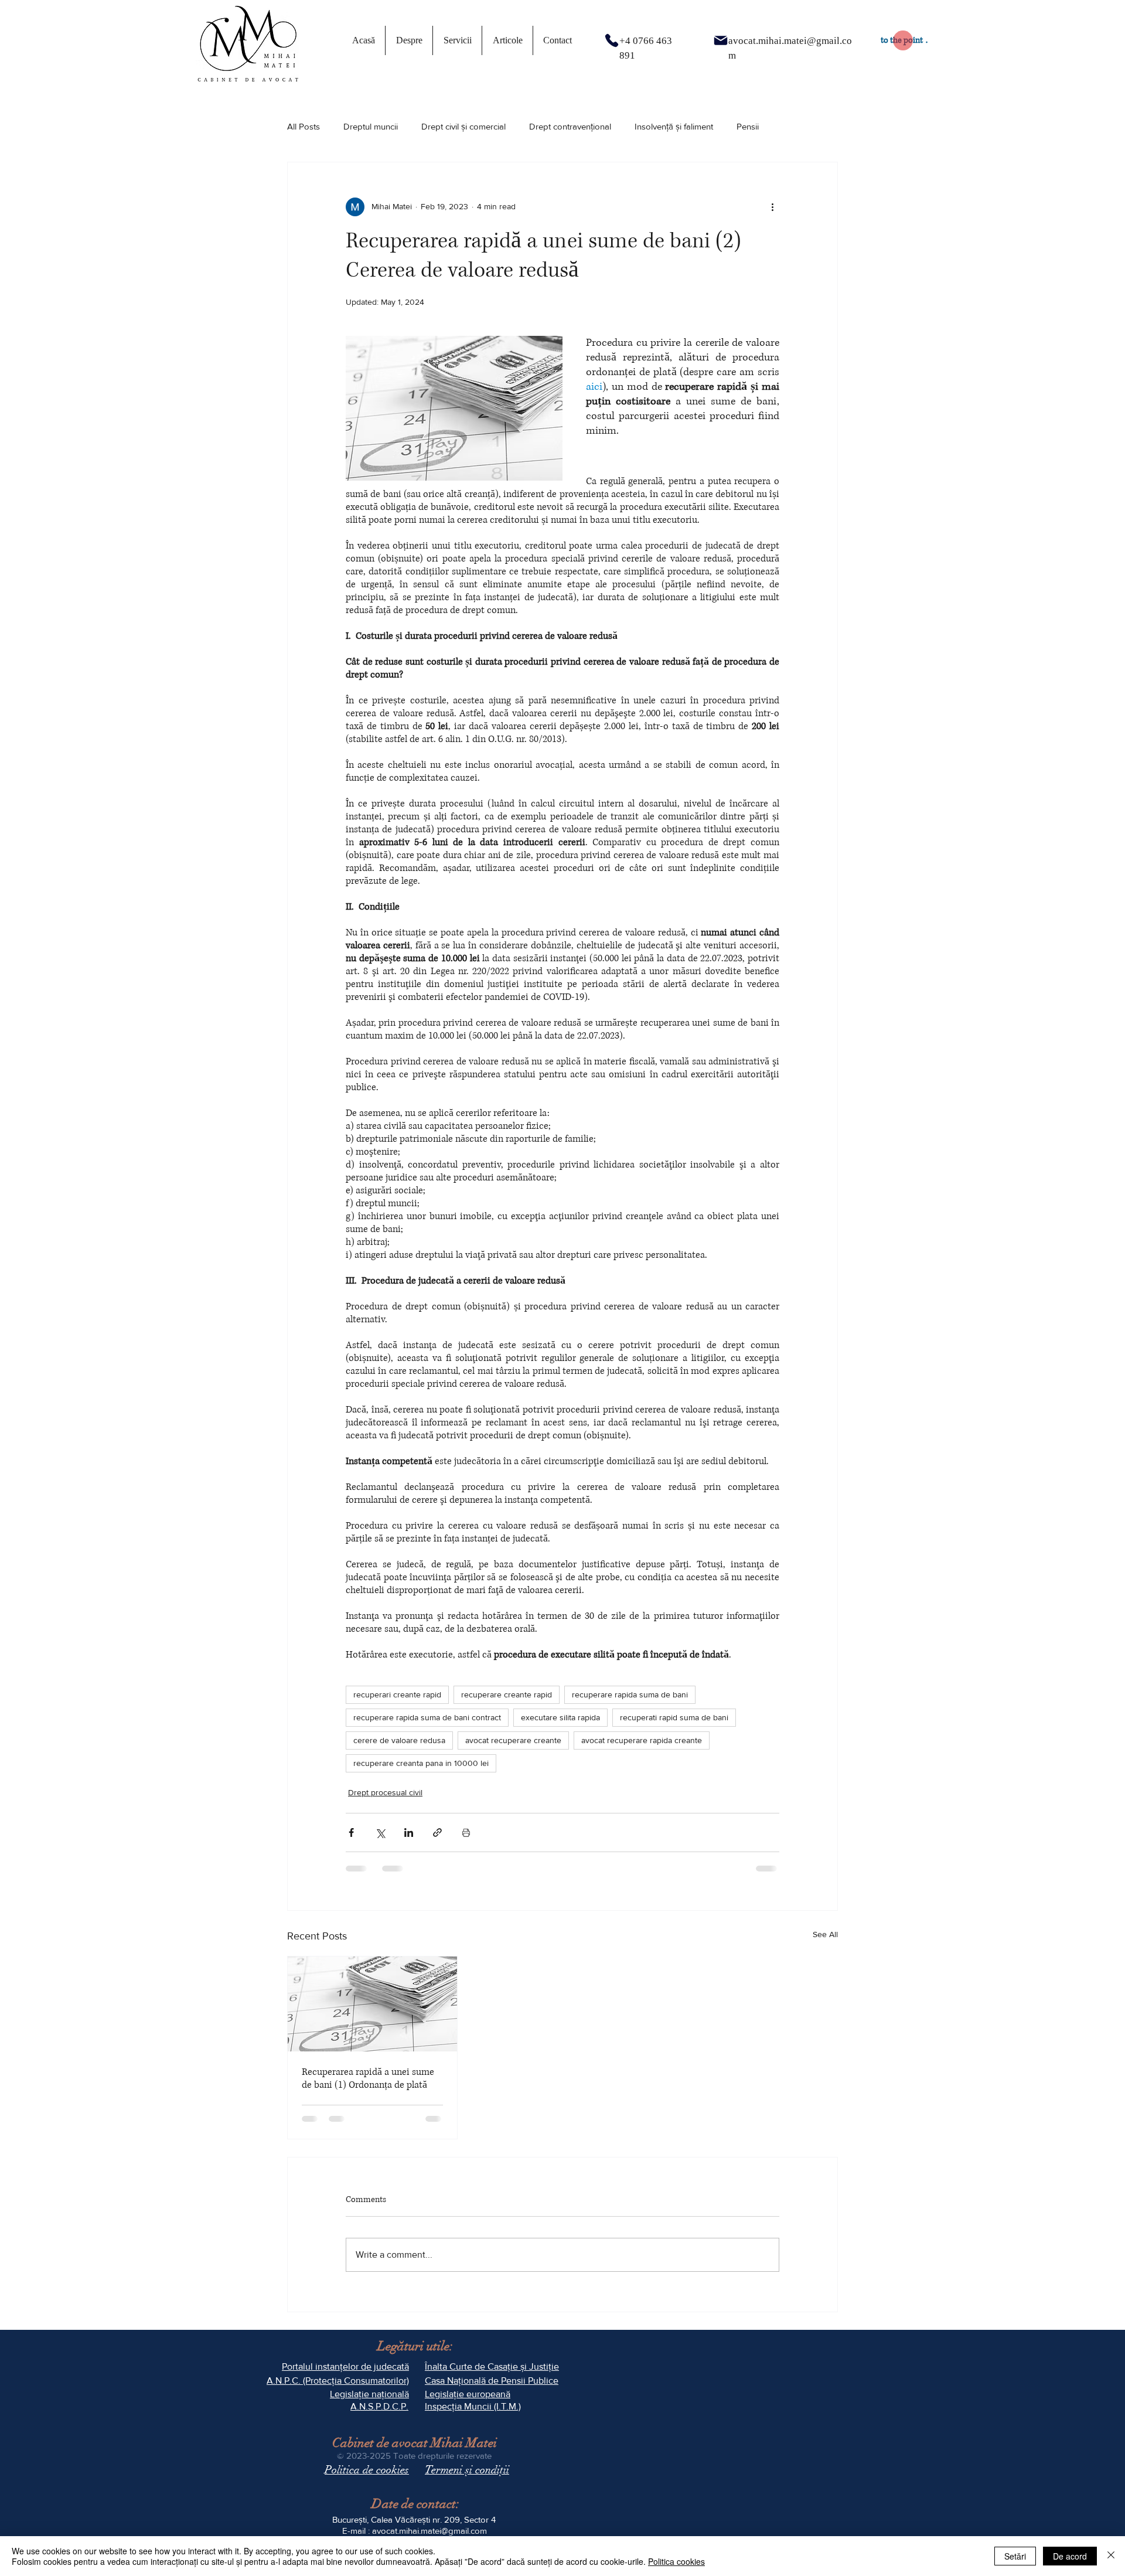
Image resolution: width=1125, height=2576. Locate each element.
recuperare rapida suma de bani (630, 1694)
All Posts (304, 126)
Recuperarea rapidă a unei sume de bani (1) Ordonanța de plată (368, 2078)
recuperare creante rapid (507, 1694)
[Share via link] (437, 1833)
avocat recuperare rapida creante (642, 1740)
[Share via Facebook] (351, 1833)
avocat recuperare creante (513, 1740)
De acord (1070, 2556)
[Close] (1111, 2556)
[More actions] (772, 207)
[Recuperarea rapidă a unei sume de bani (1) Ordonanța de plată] (372, 2004)
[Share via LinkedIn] (409, 1833)
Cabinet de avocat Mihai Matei (415, 2443)
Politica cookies (676, 2561)
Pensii (748, 126)
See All (825, 1934)
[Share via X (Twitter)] (380, 1833)
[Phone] (612, 40)
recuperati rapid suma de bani (674, 1717)
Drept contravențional (570, 126)
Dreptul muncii (371, 126)
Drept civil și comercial (463, 126)
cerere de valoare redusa (399, 1740)
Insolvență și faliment (674, 126)
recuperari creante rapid (397, 1694)
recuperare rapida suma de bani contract (427, 1717)
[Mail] (721, 40)
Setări (1015, 2556)
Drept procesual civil (385, 1792)
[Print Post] (466, 1833)
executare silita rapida (560, 1717)
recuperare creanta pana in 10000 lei (421, 1763)
